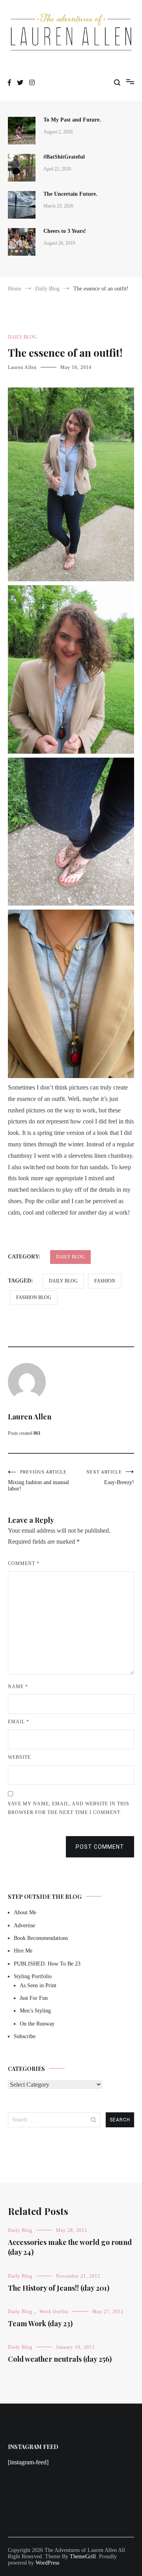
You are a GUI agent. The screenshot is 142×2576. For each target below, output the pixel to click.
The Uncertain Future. (70, 194)
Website (19, 1757)
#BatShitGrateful (65, 157)
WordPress (47, 2563)
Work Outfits (54, 2312)
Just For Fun (34, 1998)
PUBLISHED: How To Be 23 (47, 1964)
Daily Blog (22, 337)
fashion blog (34, 1297)
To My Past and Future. (72, 120)
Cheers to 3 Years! (65, 231)
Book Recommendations (41, 1938)
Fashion (105, 1281)
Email (19, 1722)
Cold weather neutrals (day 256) (60, 2359)
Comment (24, 1563)
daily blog (63, 1281)
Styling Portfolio (33, 1976)
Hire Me (23, 1951)
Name (18, 1687)
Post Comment (100, 1847)
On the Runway (37, 2024)
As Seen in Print (38, 1985)
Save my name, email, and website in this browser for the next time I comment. (69, 1808)
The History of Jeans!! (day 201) (59, 2288)
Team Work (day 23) (40, 2323)
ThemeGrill (83, 2556)
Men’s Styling (35, 2011)
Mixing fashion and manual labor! (38, 1481)
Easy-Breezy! (110, 1477)
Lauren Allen (22, 367)
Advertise (24, 1925)
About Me (25, 1912)
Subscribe (25, 2036)
